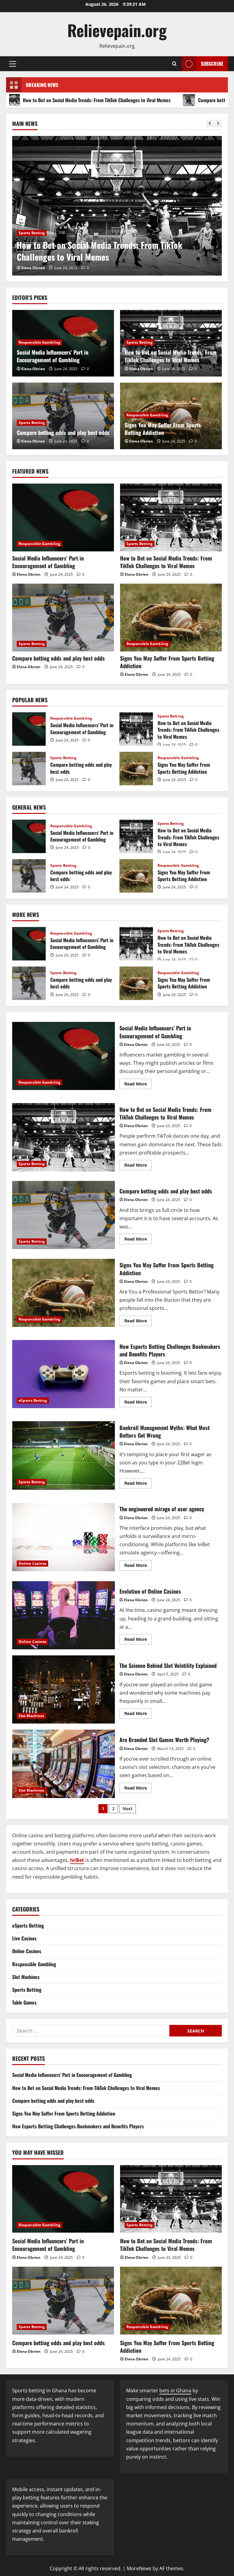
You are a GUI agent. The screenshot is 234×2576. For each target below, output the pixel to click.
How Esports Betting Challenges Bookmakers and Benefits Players (64, 1374)
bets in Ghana (175, 2390)
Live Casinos (24, 1938)
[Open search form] (174, 64)
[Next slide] (218, 124)
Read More (138, 1085)
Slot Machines (31, 1716)
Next (128, 1809)
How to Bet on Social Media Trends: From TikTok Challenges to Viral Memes (171, 356)
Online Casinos (32, 1563)
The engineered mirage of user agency (64, 1537)
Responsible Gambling (39, 342)
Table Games (24, 2002)
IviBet (77, 1860)
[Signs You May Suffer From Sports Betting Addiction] (171, 618)
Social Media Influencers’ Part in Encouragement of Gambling (53, 356)
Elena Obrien (33, 268)
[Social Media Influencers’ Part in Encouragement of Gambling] (63, 517)
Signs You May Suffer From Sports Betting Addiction (163, 429)
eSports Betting (33, 1400)
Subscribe (212, 64)
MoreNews (139, 2568)
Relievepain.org (117, 30)
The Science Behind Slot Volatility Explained (64, 1689)
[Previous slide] (210, 124)
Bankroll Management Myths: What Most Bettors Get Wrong (64, 1455)
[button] (13, 64)
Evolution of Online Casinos (64, 1615)
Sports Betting (32, 245)
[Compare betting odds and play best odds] (117, 206)
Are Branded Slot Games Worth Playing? (64, 1764)
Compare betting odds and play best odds (160, 100)
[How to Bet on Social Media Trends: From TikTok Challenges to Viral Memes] (171, 517)
